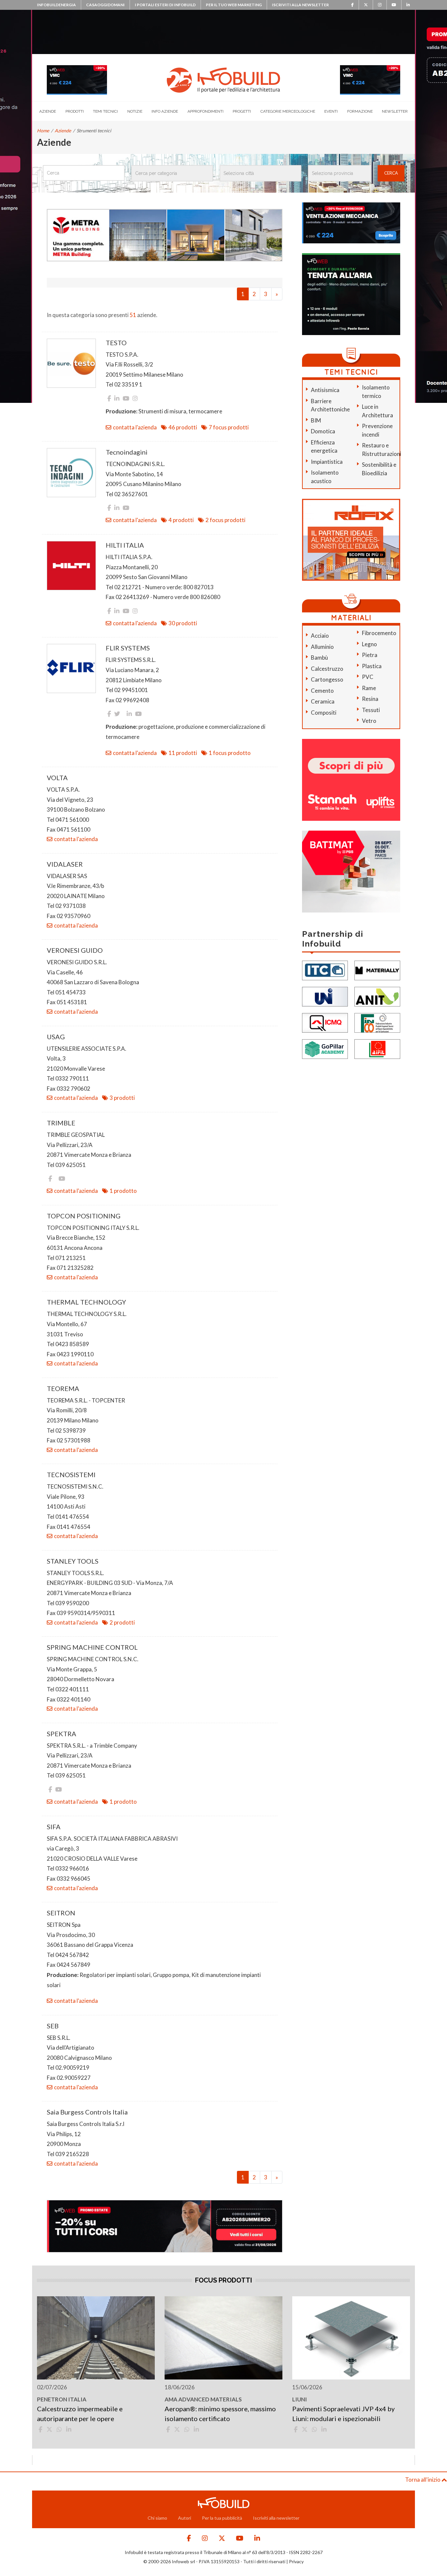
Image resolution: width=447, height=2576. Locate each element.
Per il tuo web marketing (234, 5)
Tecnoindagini (127, 452)
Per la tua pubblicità (222, 2518)
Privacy (296, 2561)
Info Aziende (165, 111)
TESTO (116, 343)
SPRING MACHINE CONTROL (92, 1647)
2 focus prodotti (225, 520)
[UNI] (325, 996)
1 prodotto (123, 1191)
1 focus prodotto (230, 753)
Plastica (372, 666)
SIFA (54, 1827)
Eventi (331, 111)
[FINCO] (377, 1022)
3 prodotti (122, 1098)
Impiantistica (327, 462)
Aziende (48, 111)
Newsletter (395, 111)
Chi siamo (157, 2518)
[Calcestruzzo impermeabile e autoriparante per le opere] (96, 2338)
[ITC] (325, 970)
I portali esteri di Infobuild (165, 5)
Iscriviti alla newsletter (300, 5)
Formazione (360, 111)
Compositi (324, 713)
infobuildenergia (56, 5)
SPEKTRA (62, 1734)
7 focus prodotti (229, 427)
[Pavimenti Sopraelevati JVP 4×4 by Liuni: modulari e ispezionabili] (351, 2338)
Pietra (370, 655)
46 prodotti (183, 427)
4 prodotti (181, 520)
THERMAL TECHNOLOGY (86, 1302)
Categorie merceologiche (288, 111)
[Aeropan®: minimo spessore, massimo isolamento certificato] (223, 2338)
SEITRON (61, 1913)
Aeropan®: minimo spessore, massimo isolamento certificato (220, 2414)
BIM (316, 420)
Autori (185, 2518)
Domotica (323, 431)
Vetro (369, 721)
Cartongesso (327, 679)
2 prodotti (122, 1622)
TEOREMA (63, 1388)
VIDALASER (65, 864)
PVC (368, 677)
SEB (53, 2026)
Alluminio (322, 647)
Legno (369, 644)
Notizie (135, 111)
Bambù (319, 658)
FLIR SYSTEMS (128, 648)
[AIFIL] (377, 1048)
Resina (370, 699)
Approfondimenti (206, 111)
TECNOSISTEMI (71, 1475)
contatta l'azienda (135, 427)
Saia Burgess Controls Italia (87, 2112)
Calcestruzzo (327, 669)
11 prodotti (183, 753)
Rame (369, 688)
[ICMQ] (325, 1022)
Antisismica (325, 390)
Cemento (322, 691)
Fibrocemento (379, 633)
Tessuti (371, 710)
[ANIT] (377, 996)
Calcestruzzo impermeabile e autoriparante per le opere (80, 2414)
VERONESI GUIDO (75, 950)
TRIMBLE (61, 1123)
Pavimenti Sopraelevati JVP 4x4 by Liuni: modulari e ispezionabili (343, 2414)
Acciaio (320, 636)
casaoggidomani (105, 5)
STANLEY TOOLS (73, 1561)
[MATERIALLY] (377, 970)
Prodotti (75, 111)
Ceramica (323, 701)
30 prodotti (183, 623)
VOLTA (57, 778)
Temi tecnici (105, 111)
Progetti (242, 111)
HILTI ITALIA (125, 545)
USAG (56, 1037)
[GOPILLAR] (325, 1048)
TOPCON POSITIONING (84, 1216)
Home (43, 131)
